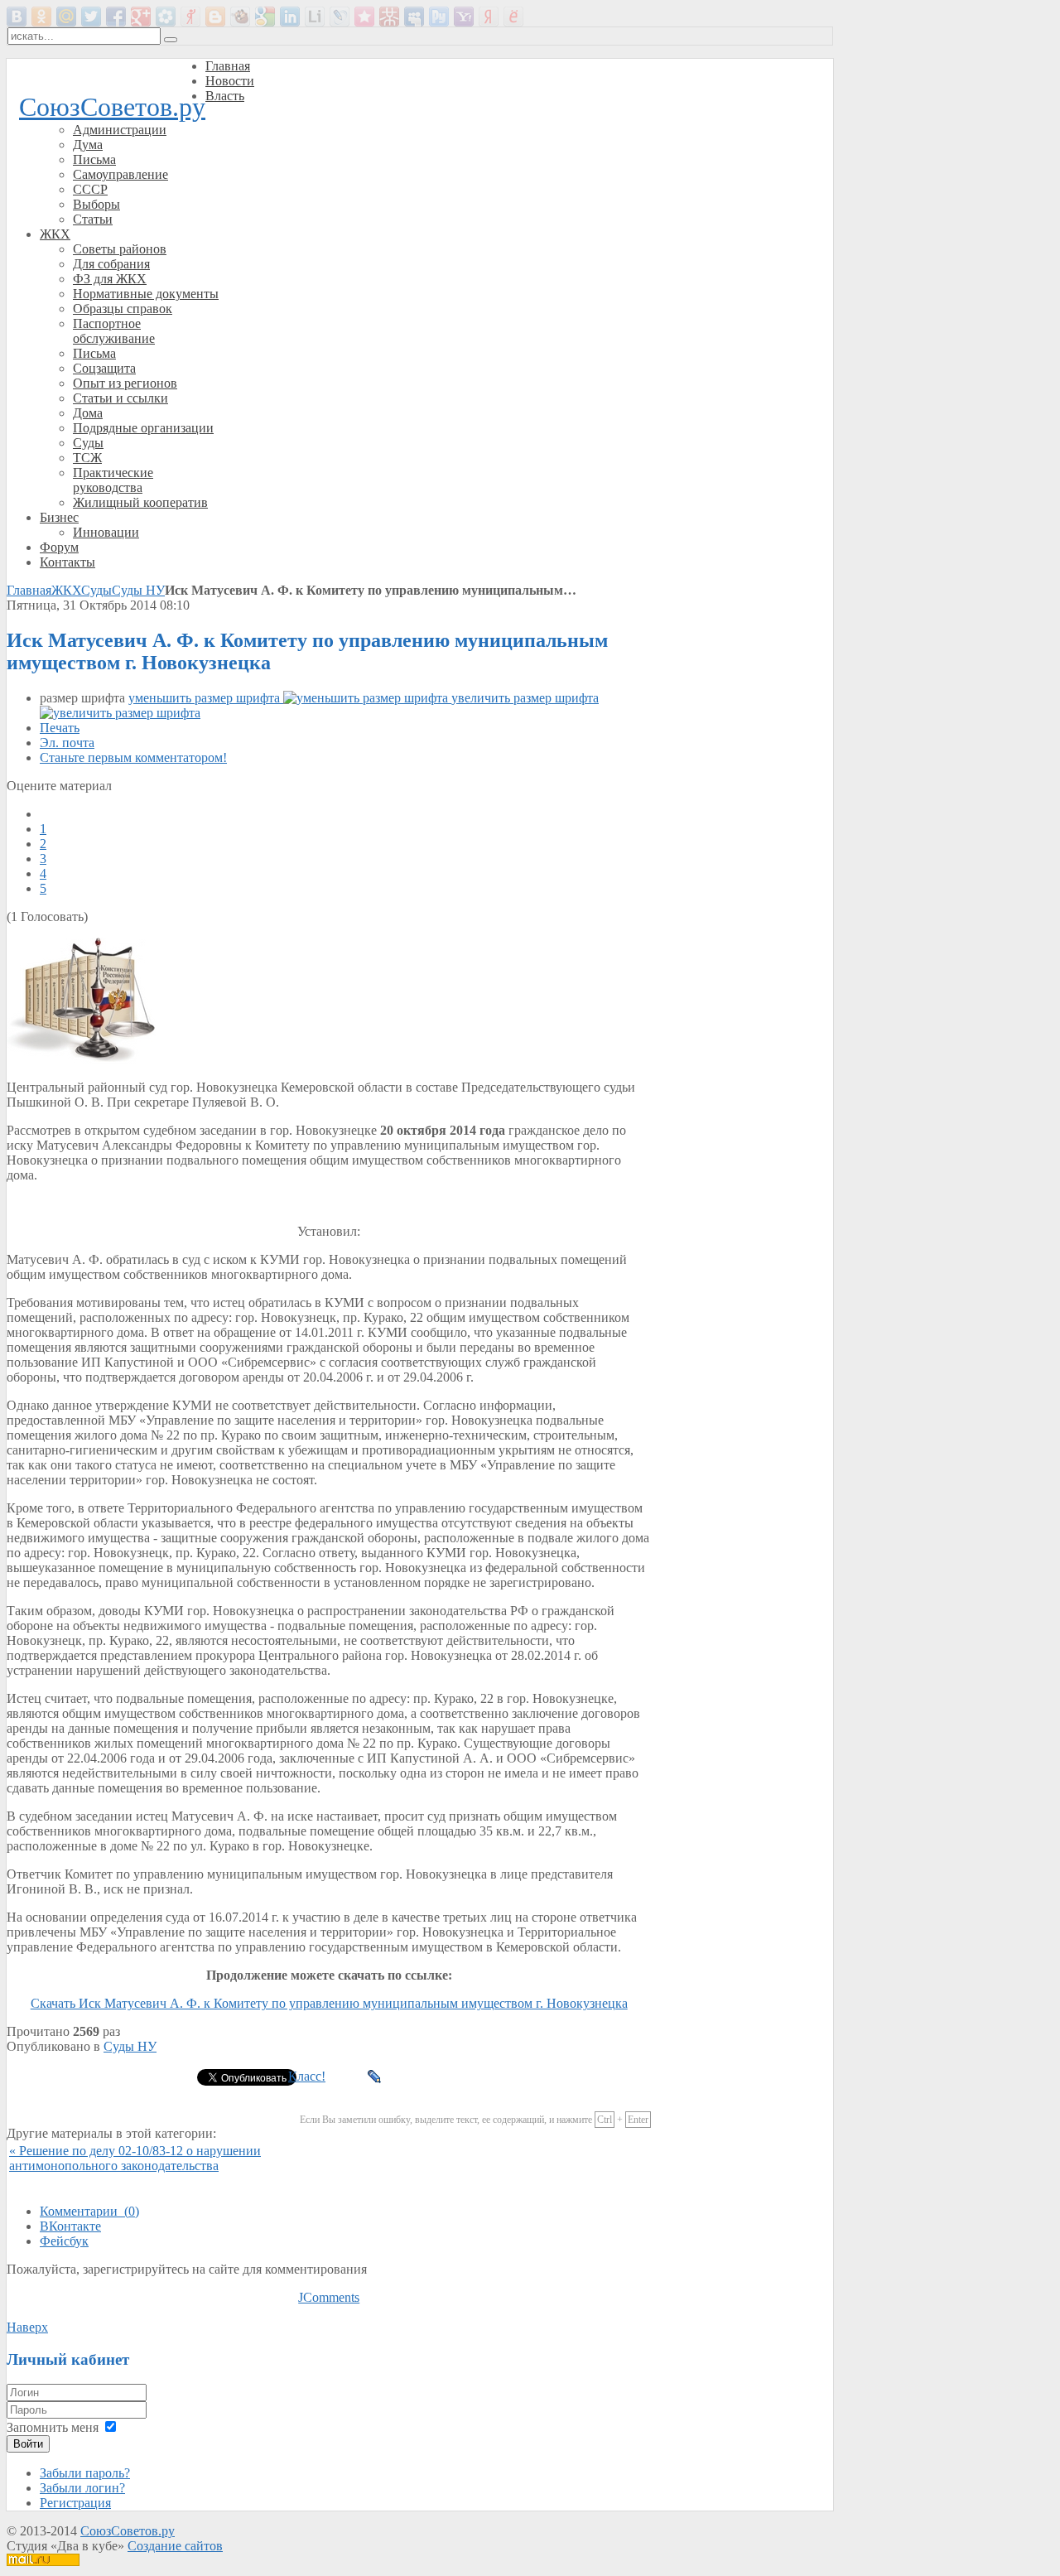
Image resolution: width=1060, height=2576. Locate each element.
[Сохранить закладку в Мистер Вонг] (389, 17)
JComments (329, 2297)
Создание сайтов (175, 2546)
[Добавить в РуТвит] (439, 17)
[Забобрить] (240, 17)
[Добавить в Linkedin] (290, 17)
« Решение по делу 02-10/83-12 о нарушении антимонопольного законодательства (135, 2158)
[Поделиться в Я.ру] (190, 17)
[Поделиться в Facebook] (116, 17)
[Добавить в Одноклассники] (41, 17)
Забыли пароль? (85, 2473)
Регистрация (75, 2503)
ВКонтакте (70, 2226)
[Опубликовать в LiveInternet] (315, 17)
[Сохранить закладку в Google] (265, 17)
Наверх (27, 2327)
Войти (28, 2444)
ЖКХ (66, 590)
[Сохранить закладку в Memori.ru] (364, 17)
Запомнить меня (53, 2427)
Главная (29, 590)
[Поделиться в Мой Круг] (166, 17)
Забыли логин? (82, 2488)
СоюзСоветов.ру (112, 107)
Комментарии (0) (89, 2211)
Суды (96, 590)
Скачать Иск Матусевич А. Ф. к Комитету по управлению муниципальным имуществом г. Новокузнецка (329, 2003)
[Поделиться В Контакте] (17, 17)
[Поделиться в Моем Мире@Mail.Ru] (66, 17)
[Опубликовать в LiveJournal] (340, 17)
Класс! (307, 2076)
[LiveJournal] (375, 2077)
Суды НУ (138, 590)
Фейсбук (64, 2241)
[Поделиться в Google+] (141, 17)
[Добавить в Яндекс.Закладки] (489, 17)
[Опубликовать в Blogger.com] (215, 17)
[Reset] (171, 40)
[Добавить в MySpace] (414, 17)
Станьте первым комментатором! (133, 757)
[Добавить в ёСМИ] (513, 17)
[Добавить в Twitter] (91, 17)
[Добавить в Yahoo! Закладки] (464, 17)
